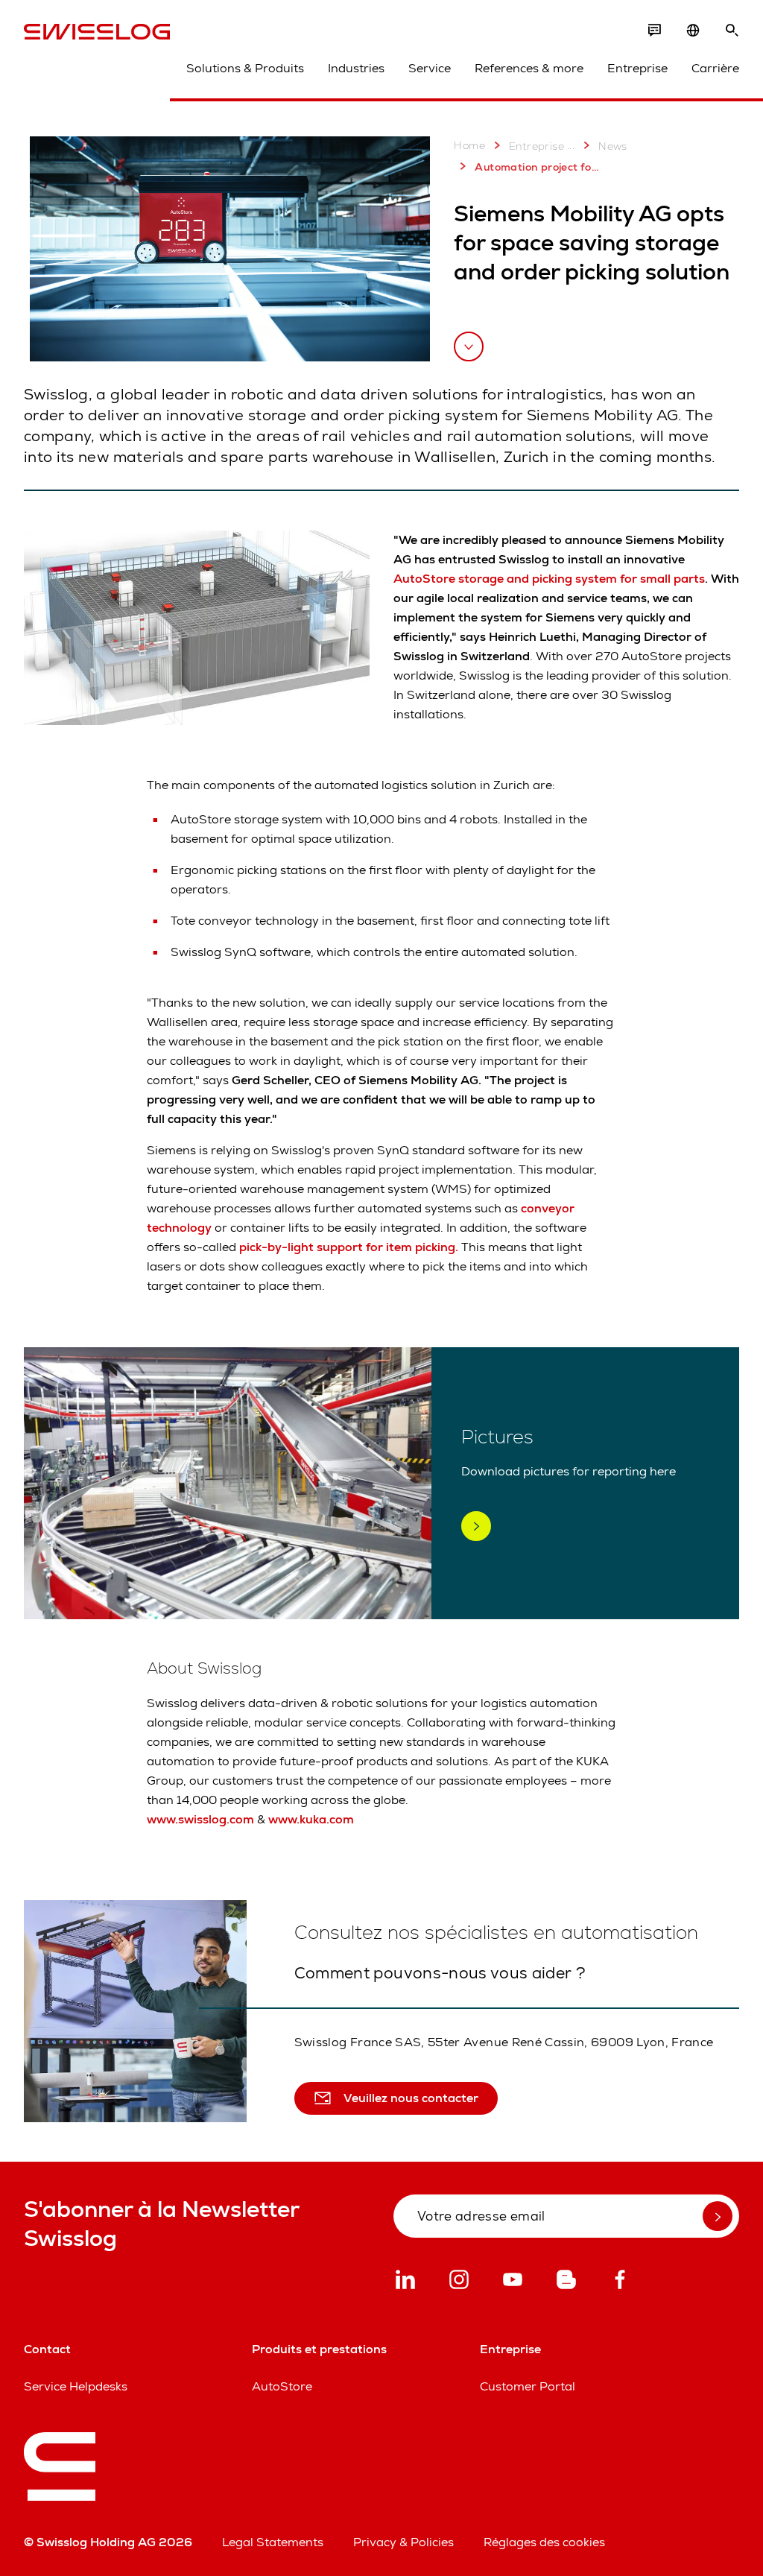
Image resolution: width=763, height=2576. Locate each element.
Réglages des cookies (544, 2542)
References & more (529, 68)
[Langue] (693, 31)
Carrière (715, 68)
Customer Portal (528, 2386)
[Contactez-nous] (654, 31)
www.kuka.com (311, 1819)
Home (469, 145)
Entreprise (637, 68)
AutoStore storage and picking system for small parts (549, 579)
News (613, 146)
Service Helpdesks (76, 2386)
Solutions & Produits (245, 68)
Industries (356, 68)
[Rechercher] (732, 31)
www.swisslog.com (200, 1819)
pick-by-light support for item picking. (349, 1247)
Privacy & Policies (403, 2542)
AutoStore (282, 2386)
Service (430, 68)
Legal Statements (273, 2542)
